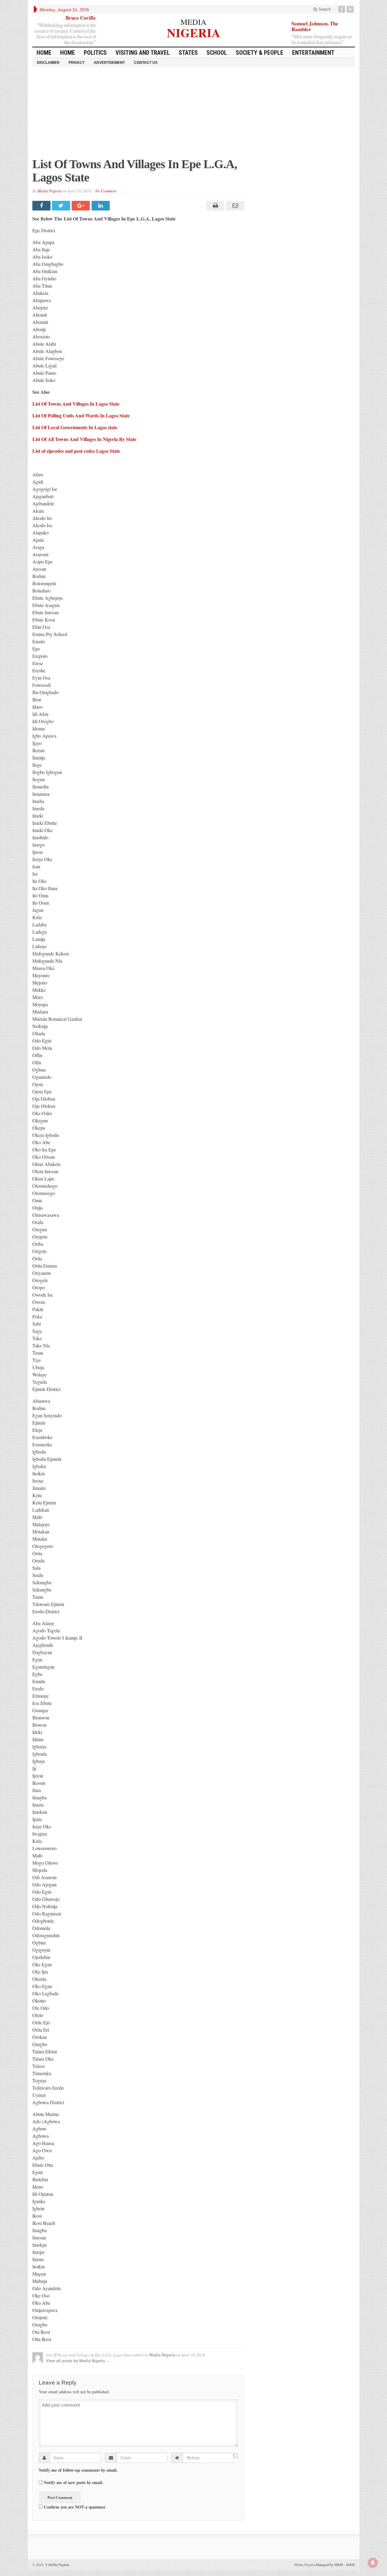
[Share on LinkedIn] (101, 206)
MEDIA (193, 22)
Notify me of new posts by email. (74, 2483)
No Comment (106, 191)
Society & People (260, 53)
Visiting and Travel (143, 53)
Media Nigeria (49, 191)
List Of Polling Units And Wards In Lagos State (81, 415)
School (217, 53)
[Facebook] (342, 9)
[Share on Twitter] (62, 206)
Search (324, 9)
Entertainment (313, 53)
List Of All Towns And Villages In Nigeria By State (84, 439)
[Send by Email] (234, 206)
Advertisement (109, 63)
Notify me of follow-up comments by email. (78, 2470)
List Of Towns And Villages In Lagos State (76, 404)
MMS (351, 2565)
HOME (44, 53)
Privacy (77, 63)
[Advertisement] (194, 115)
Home (68, 53)
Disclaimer (48, 63)
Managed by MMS (329, 2565)
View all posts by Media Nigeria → (78, 2361)
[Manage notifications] (373, 2563)
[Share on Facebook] (42, 206)
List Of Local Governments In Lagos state (75, 427)
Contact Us (146, 63)
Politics (95, 53)
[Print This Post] (215, 206)
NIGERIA (194, 32)
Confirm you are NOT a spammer (74, 2507)
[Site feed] (351, 9)
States (188, 53)
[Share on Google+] (81, 206)
